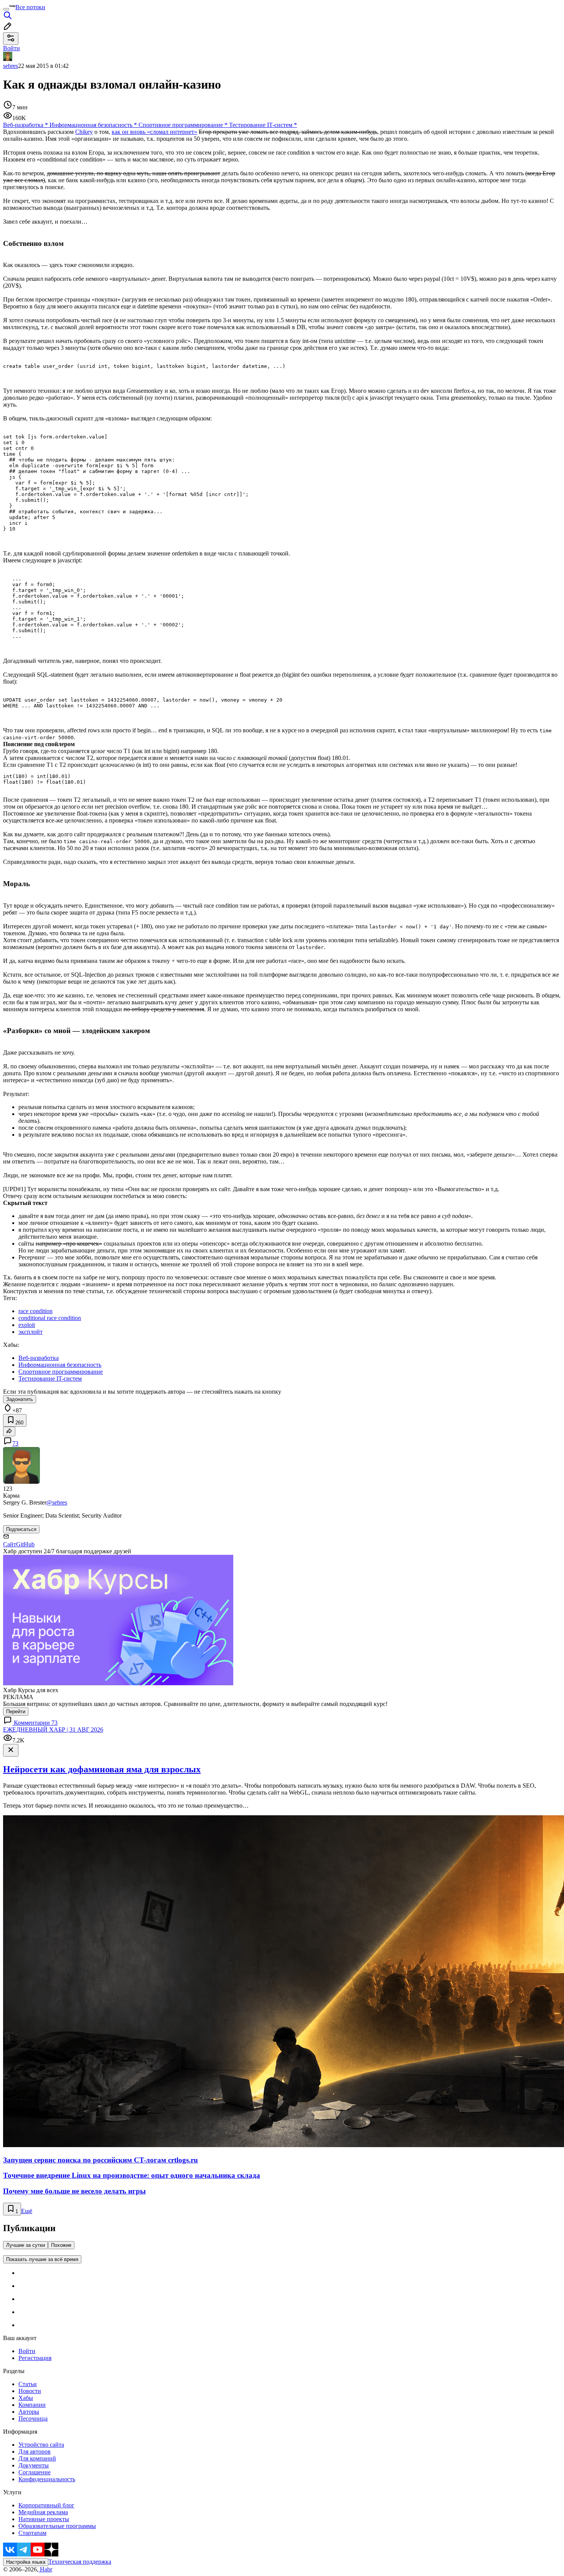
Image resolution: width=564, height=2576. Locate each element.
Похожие (61, 2245)
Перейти (16, 1712)
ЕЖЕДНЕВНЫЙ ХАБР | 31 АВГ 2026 (53, 1730)
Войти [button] (12, 48)
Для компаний (37, 2458)
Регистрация (35, 2358)
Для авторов (35, 2452)
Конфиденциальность (47, 2479)
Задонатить (20, 1399)
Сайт (10, 1544)
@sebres (57, 1502)
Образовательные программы (57, 2526)
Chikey (84, 132)
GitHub (25, 1544)
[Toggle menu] (6, 9)
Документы (34, 2465)
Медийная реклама (43, 2512)
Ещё (27, 2211)
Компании (32, 2405)
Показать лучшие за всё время (42, 2259)
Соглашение (35, 2472)
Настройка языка (26, 2562)
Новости (30, 2391)
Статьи (28, 2384)
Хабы (26, 2398)
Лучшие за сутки (26, 2245)
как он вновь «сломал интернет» (154, 132)
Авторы (29, 2412)
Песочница (33, 2419)
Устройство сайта (41, 2445)
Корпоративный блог (46, 2505)
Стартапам (32, 2533)
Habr (45, 2569)
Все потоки (30, 7)
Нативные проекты (44, 2519)
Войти (27, 2351)
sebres (11, 66)
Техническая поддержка (80, 2562)
